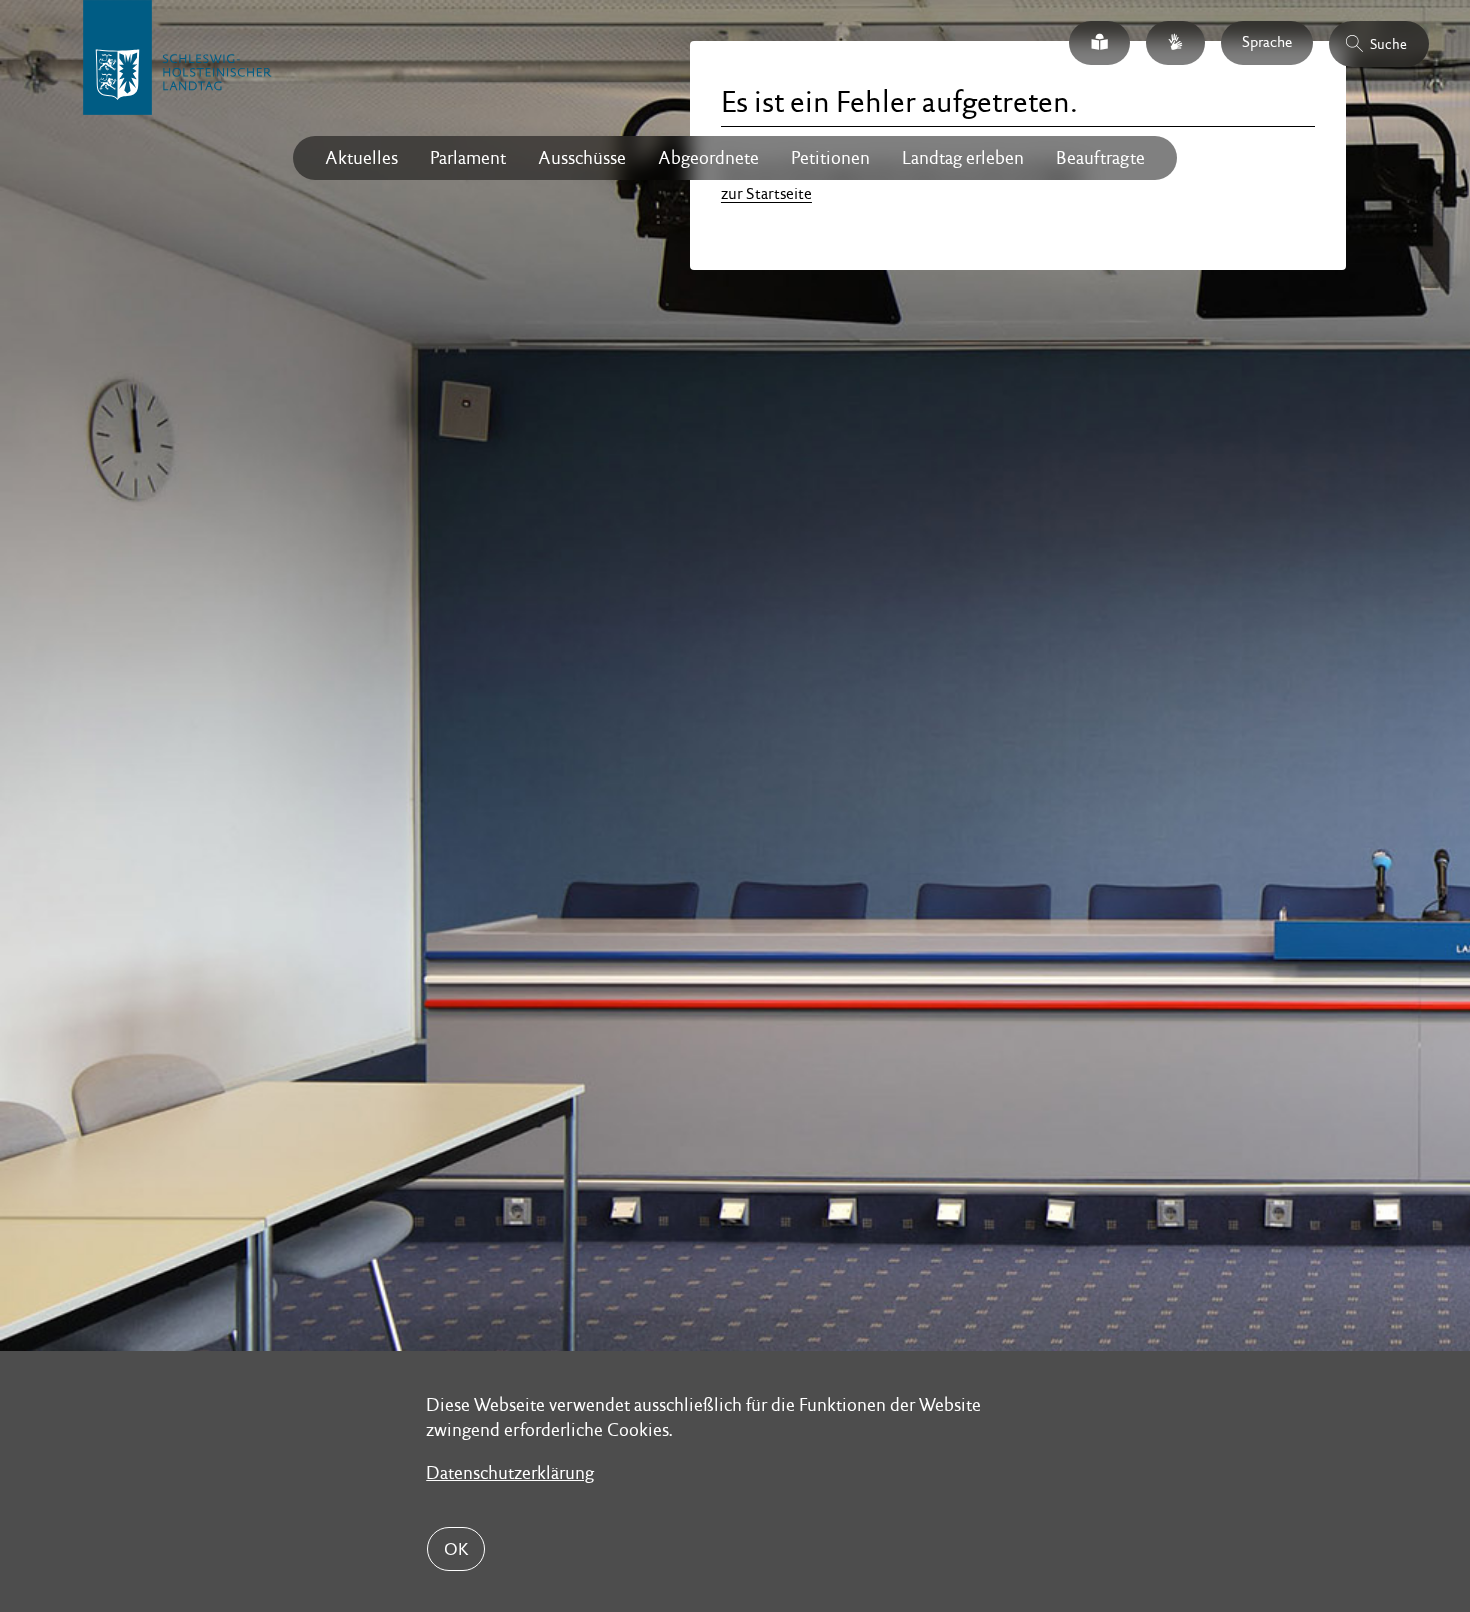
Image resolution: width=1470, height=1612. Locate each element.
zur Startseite (766, 193)
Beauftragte (1100, 157)
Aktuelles (361, 157)
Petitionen (830, 157)
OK (456, 1549)
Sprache (1267, 41)
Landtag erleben (963, 157)
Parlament (468, 157)
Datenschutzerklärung (510, 1472)
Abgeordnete (708, 157)
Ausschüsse (582, 157)
